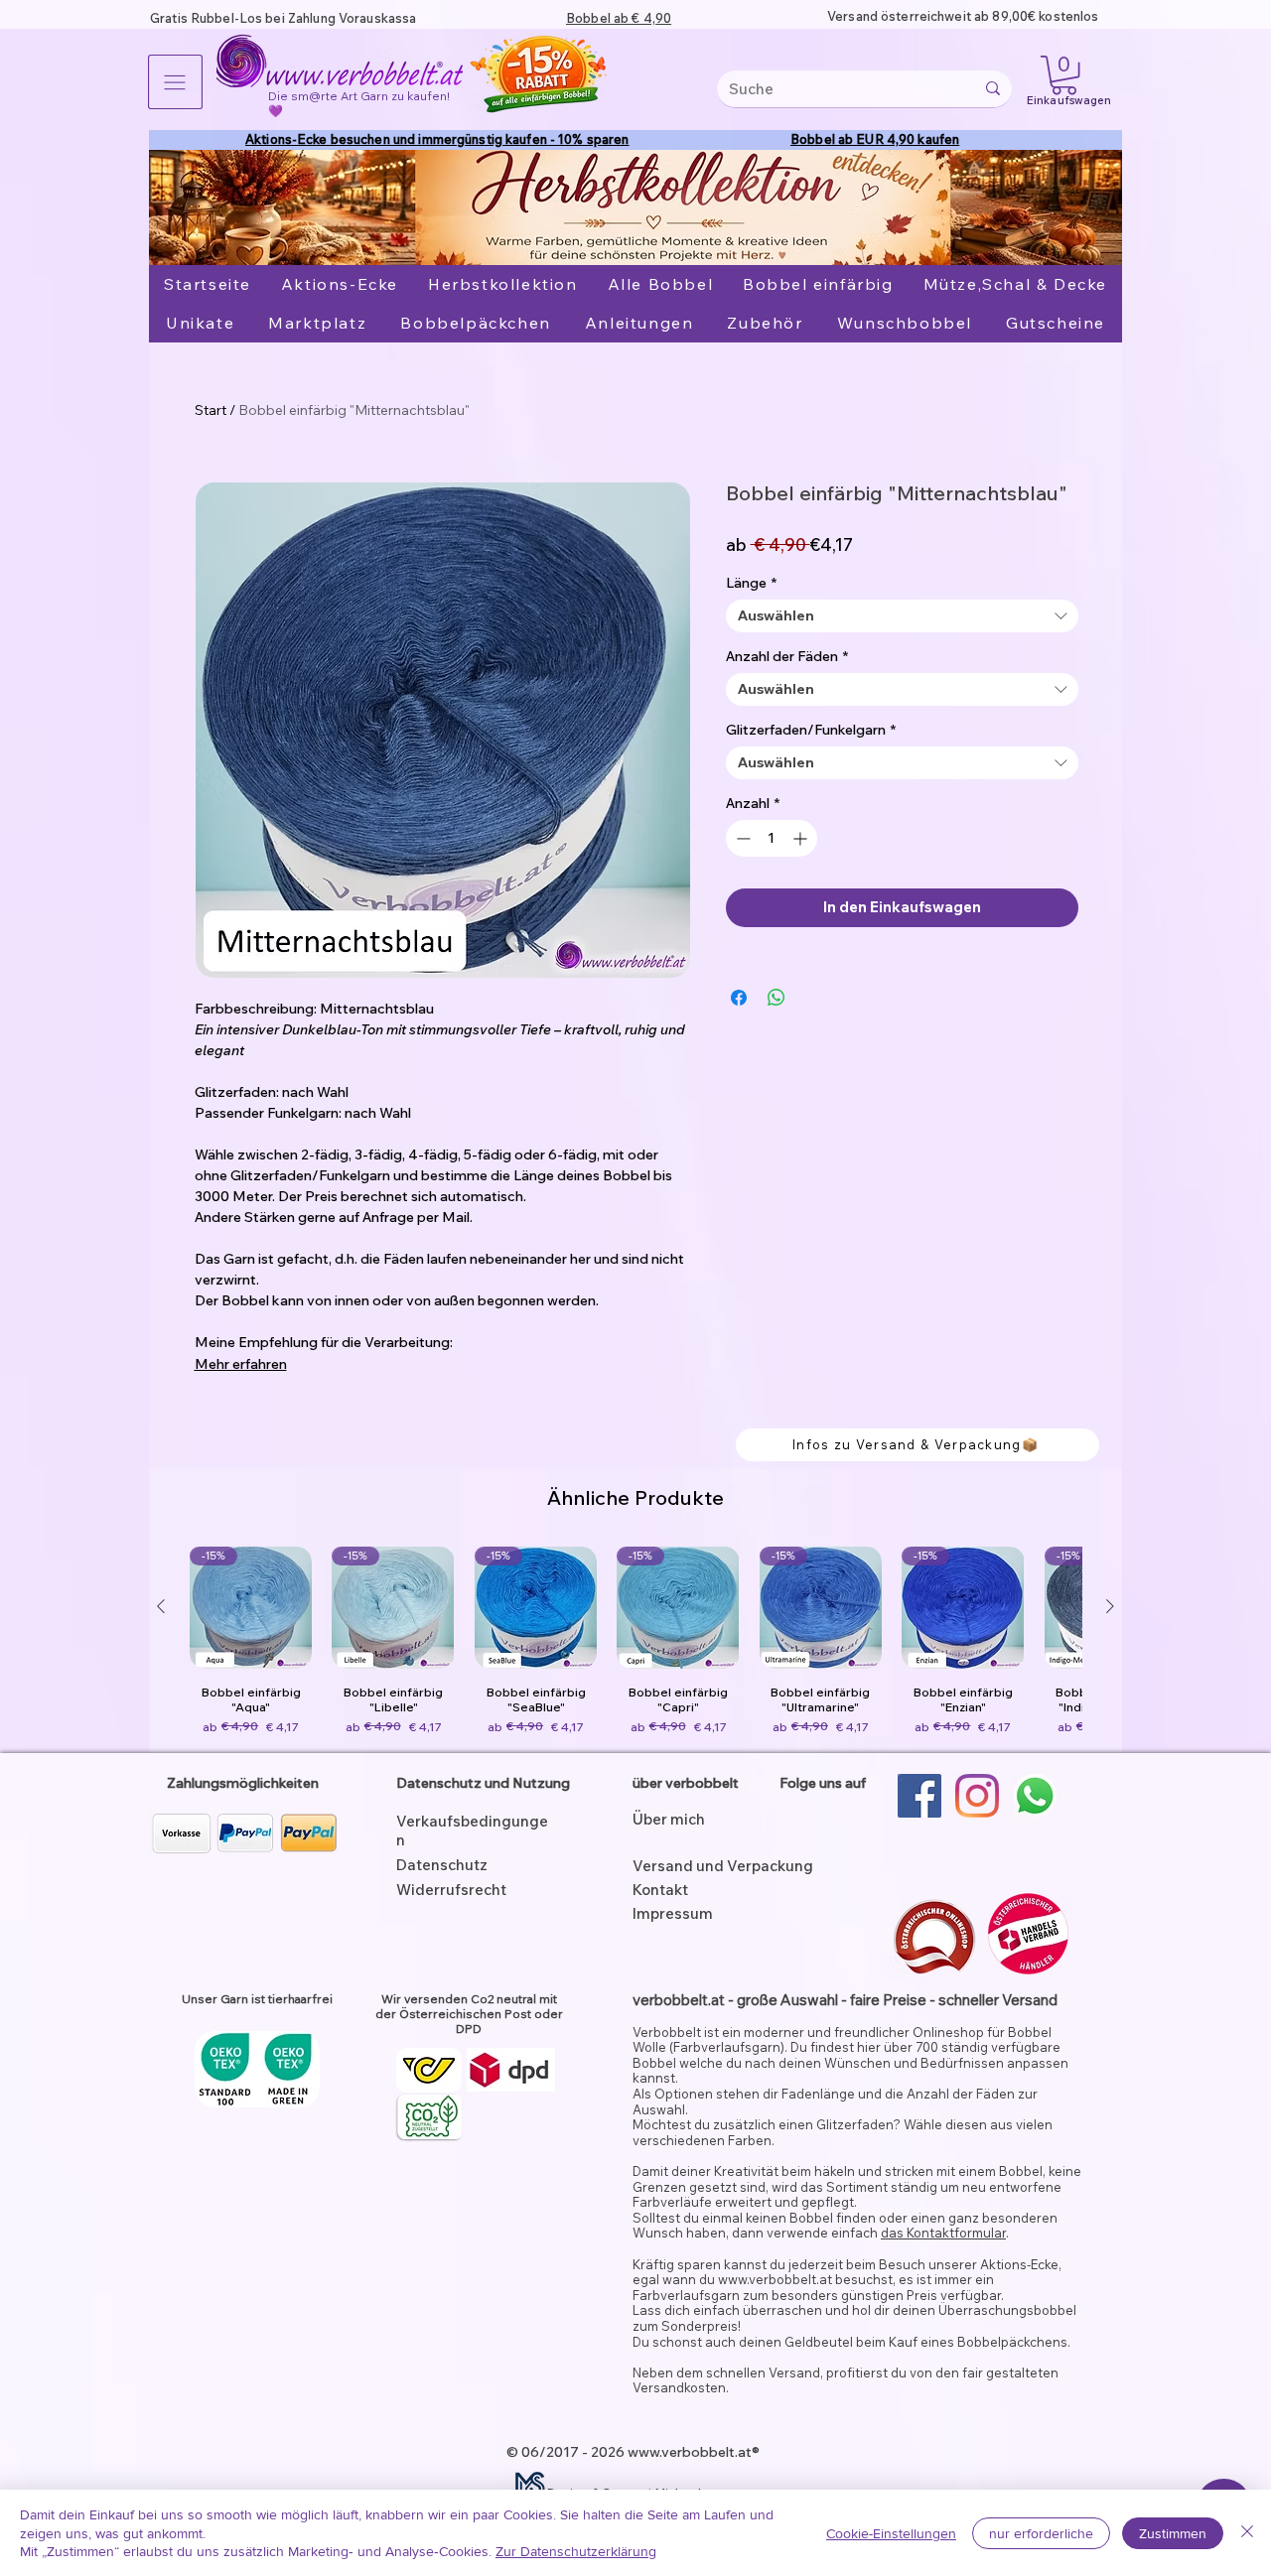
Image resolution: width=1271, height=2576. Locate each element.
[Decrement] (741, 838)
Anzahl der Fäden (787, 657)
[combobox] (902, 616)
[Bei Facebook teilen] (739, 998)
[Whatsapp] (1035, 1796)
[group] (635, 1641)
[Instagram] (977, 1796)
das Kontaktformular (943, 2233)
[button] (175, 82)
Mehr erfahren (241, 1364)
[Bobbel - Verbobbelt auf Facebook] (919, 1796)
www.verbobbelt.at (775, 2279)
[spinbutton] (772, 838)
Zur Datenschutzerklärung (576, 2551)
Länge (751, 583)
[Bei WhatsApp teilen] (777, 998)
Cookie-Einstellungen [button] (891, 2533)
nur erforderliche (1041, 2533)
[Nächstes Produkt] (1110, 1606)
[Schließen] (1247, 2533)
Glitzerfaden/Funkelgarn (811, 730)
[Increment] (802, 838)
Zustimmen (1173, 2533)
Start (211, 410)
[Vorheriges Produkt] (161, 1606)
